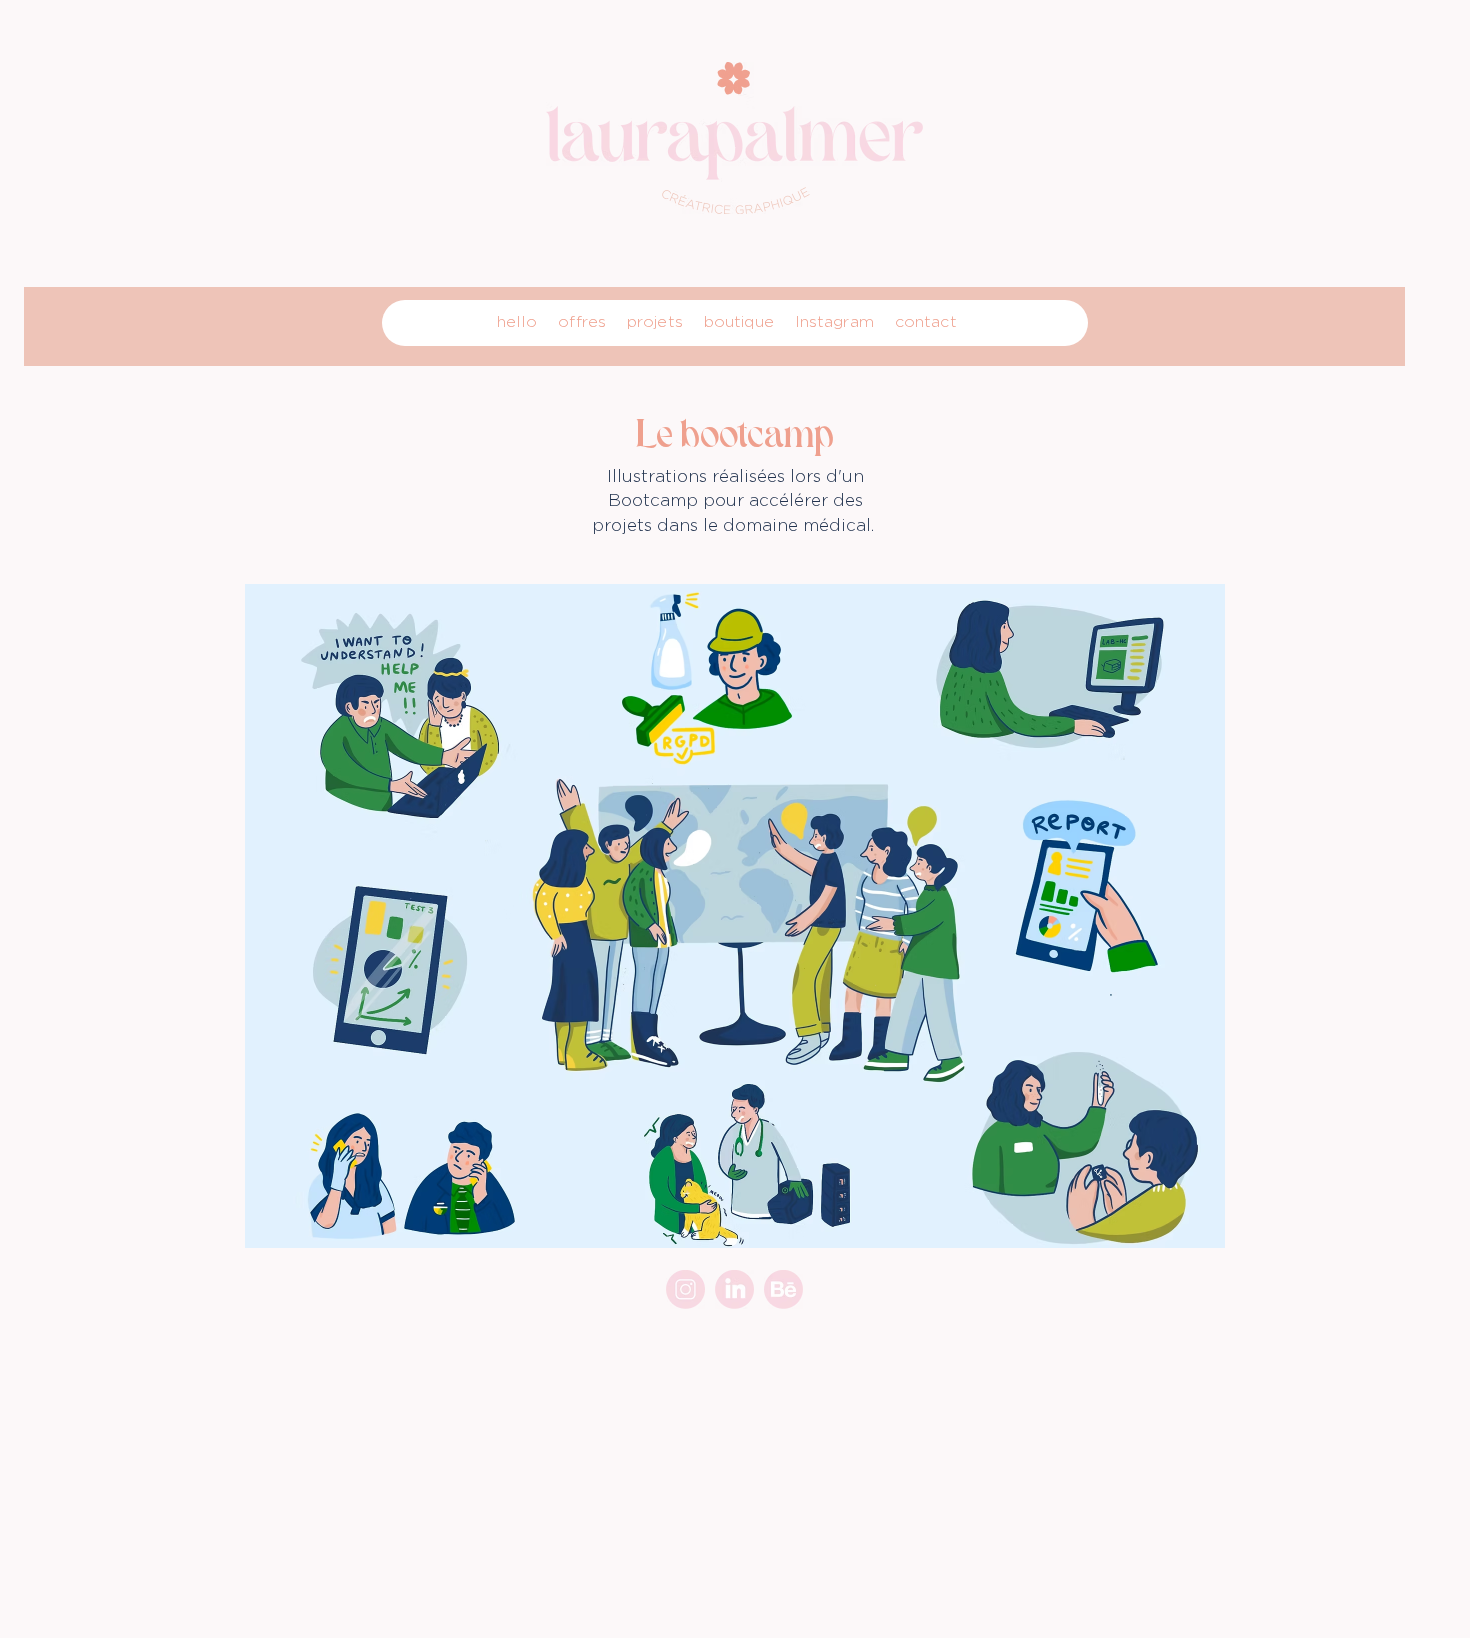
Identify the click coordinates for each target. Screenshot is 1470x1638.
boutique (739, 321)
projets (655, 321)
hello (517, 321)
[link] (734, 1289)
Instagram (834, 321)
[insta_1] (685, 1289)
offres (582, 321)
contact (926, 321)
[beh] (783, 1289)
